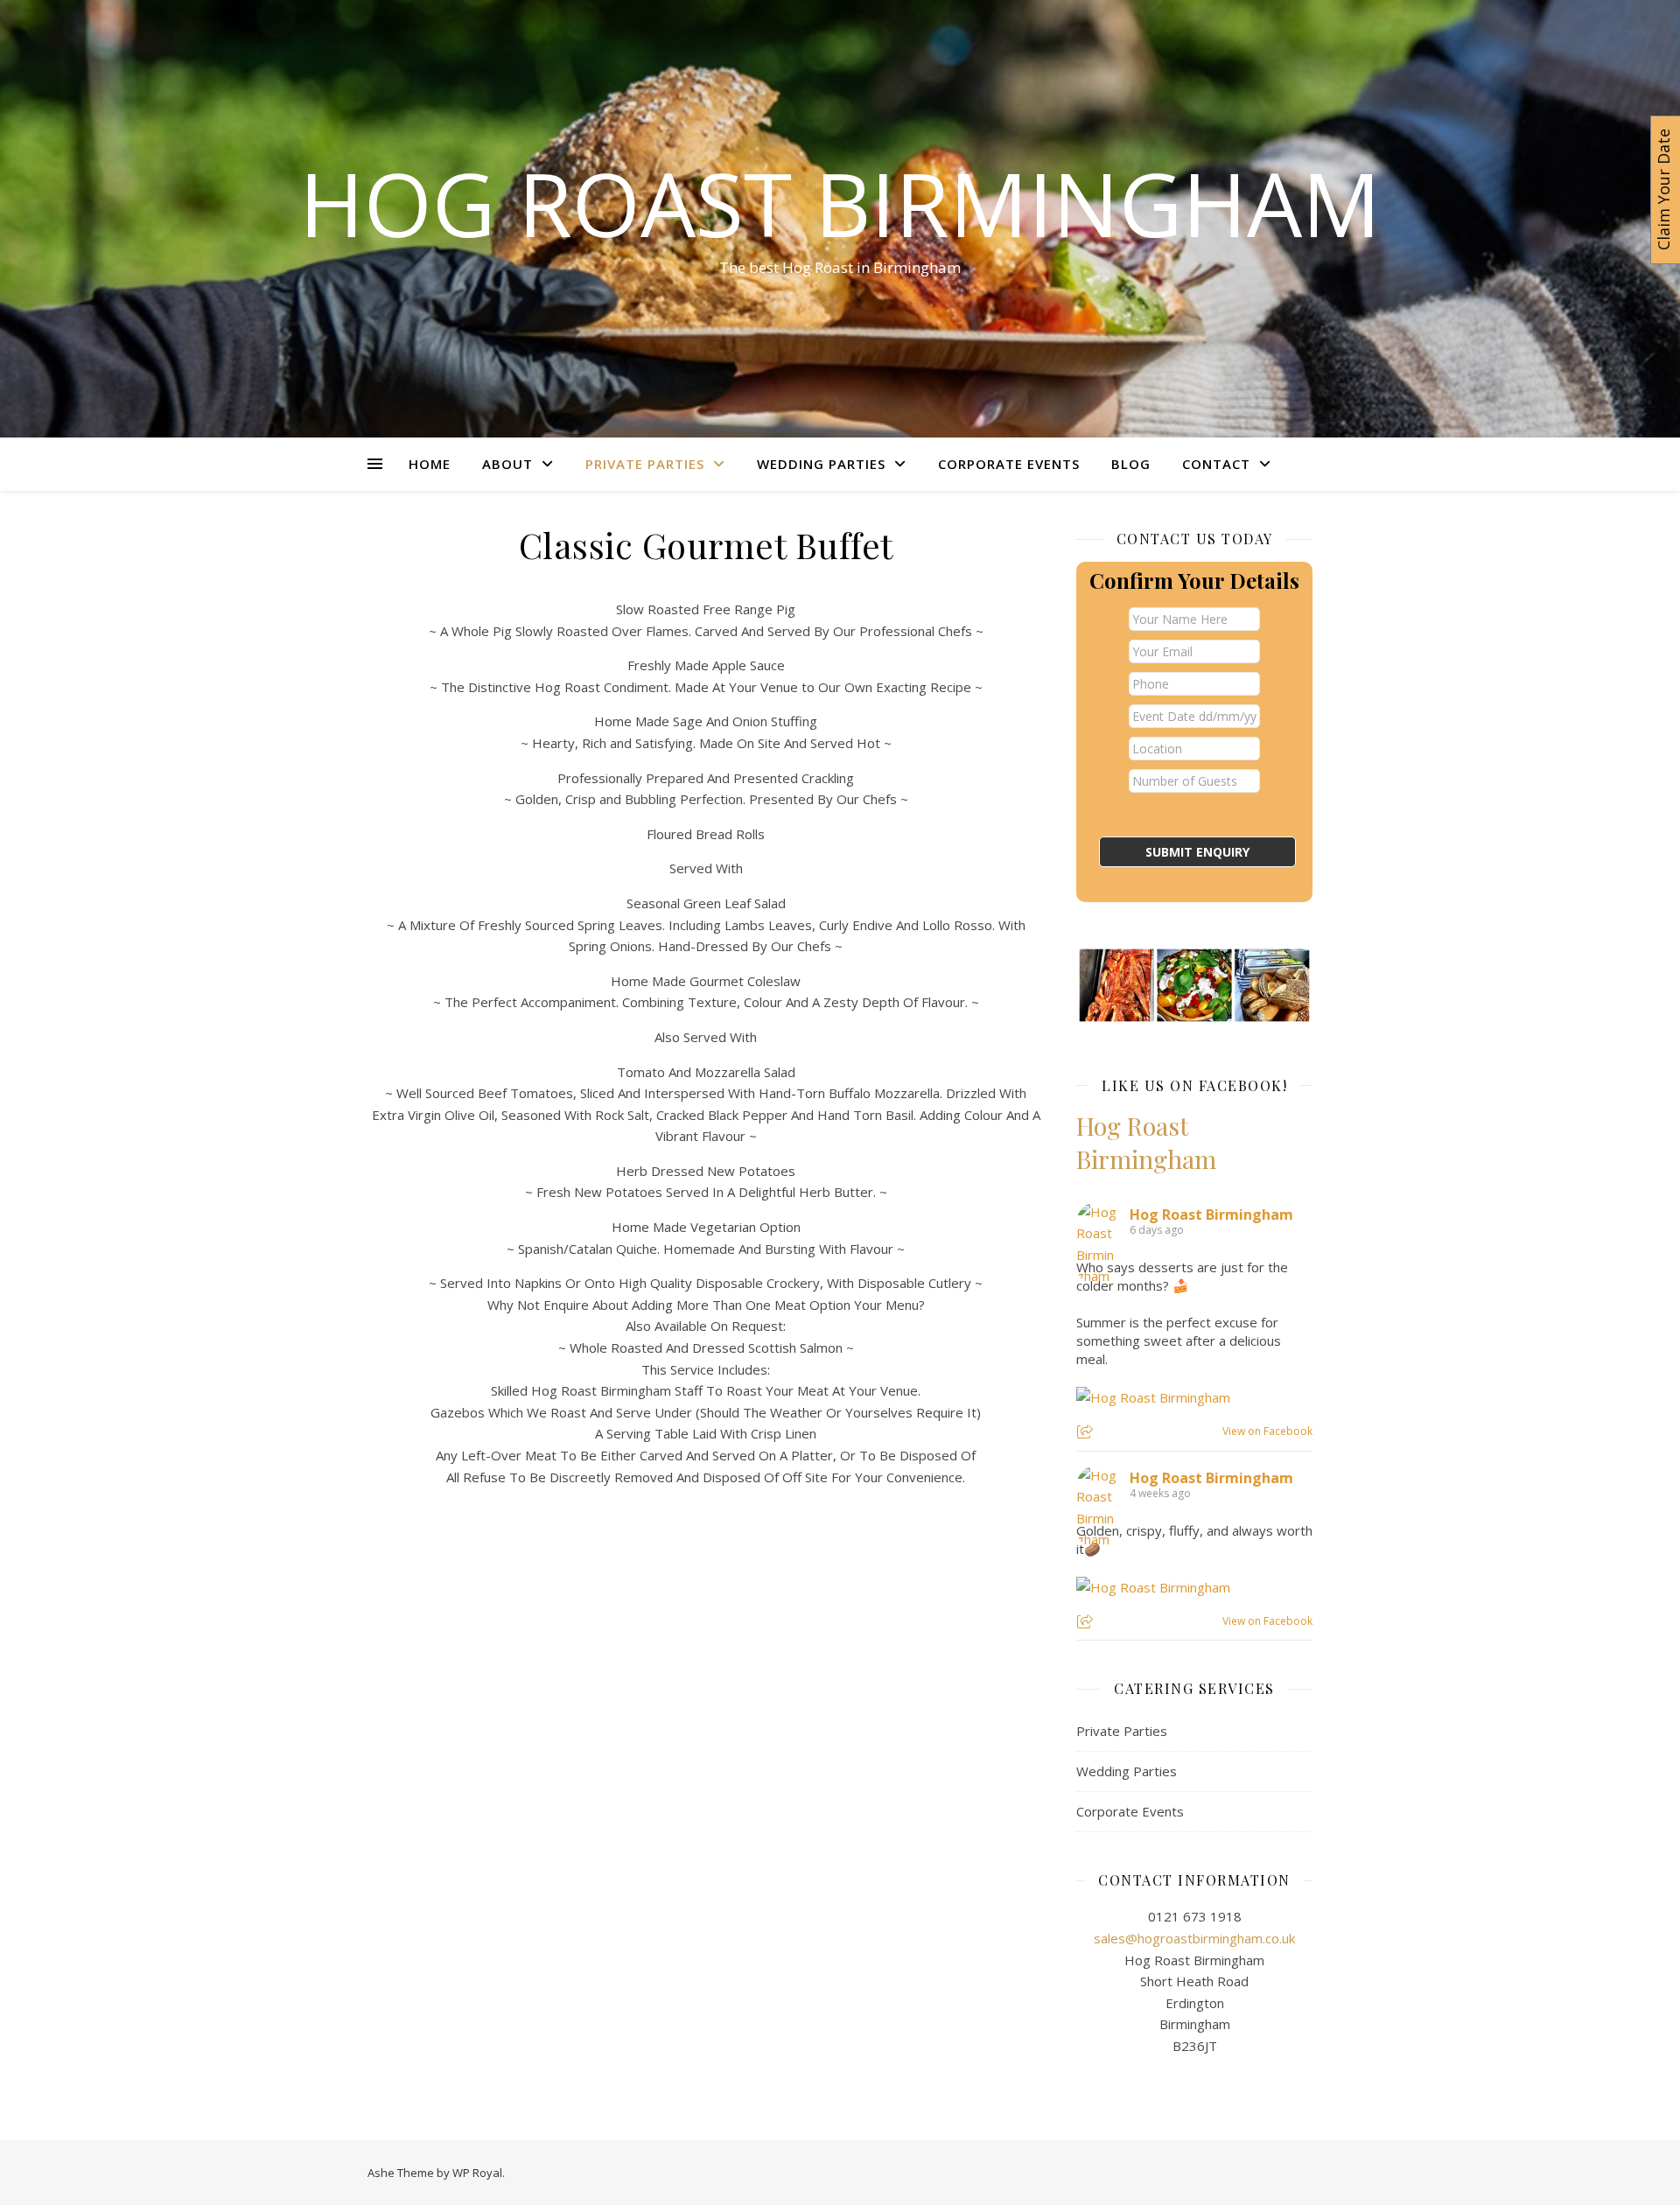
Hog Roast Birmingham (840, 203)
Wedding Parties (821, 464)
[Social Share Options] (1087, 1433)
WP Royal (477, 2173)
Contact (1216, 464)
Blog (1131, 464)
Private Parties (645, 464)
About (507, 464)
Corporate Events (1009, 464)
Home (430, 464)
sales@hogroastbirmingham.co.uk (1194, 1938)
